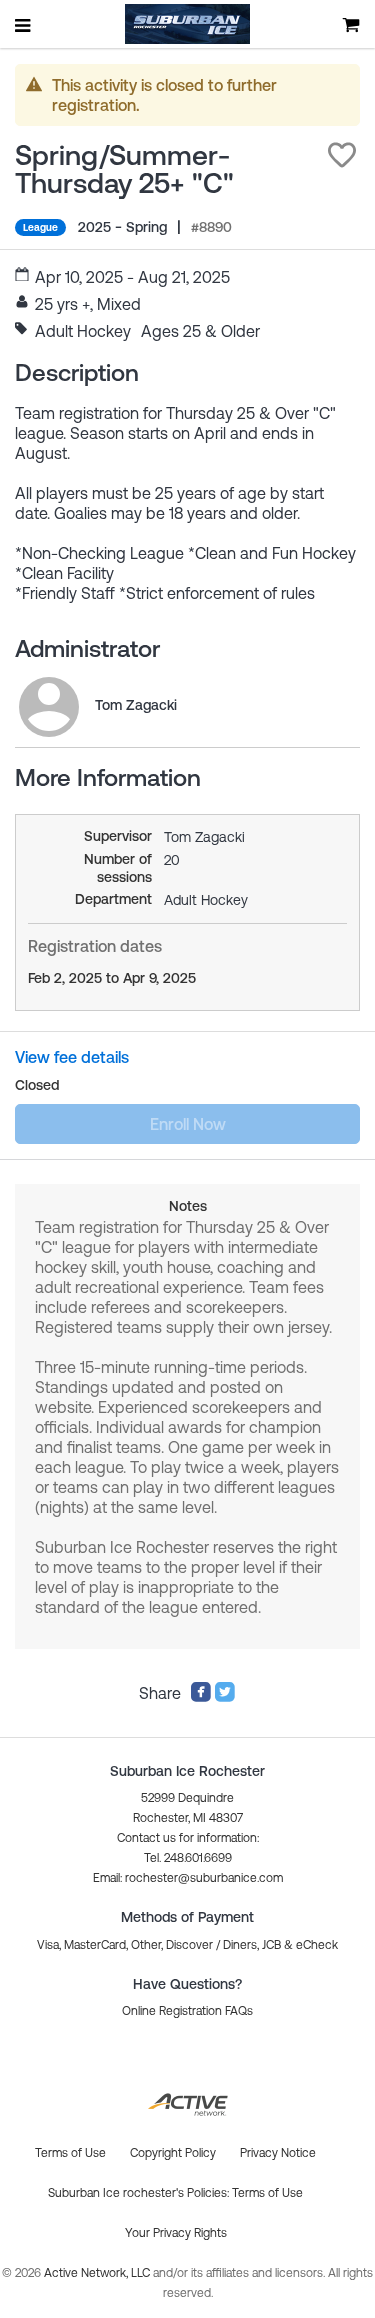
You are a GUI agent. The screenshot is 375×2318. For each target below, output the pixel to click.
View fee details (72, 1057)
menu (24, 25)
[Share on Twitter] (225, 1697)
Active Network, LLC (98, 2273)
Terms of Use (267, 2193)
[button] (342, 155)
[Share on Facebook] (201, 1697)
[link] (49, 707)
